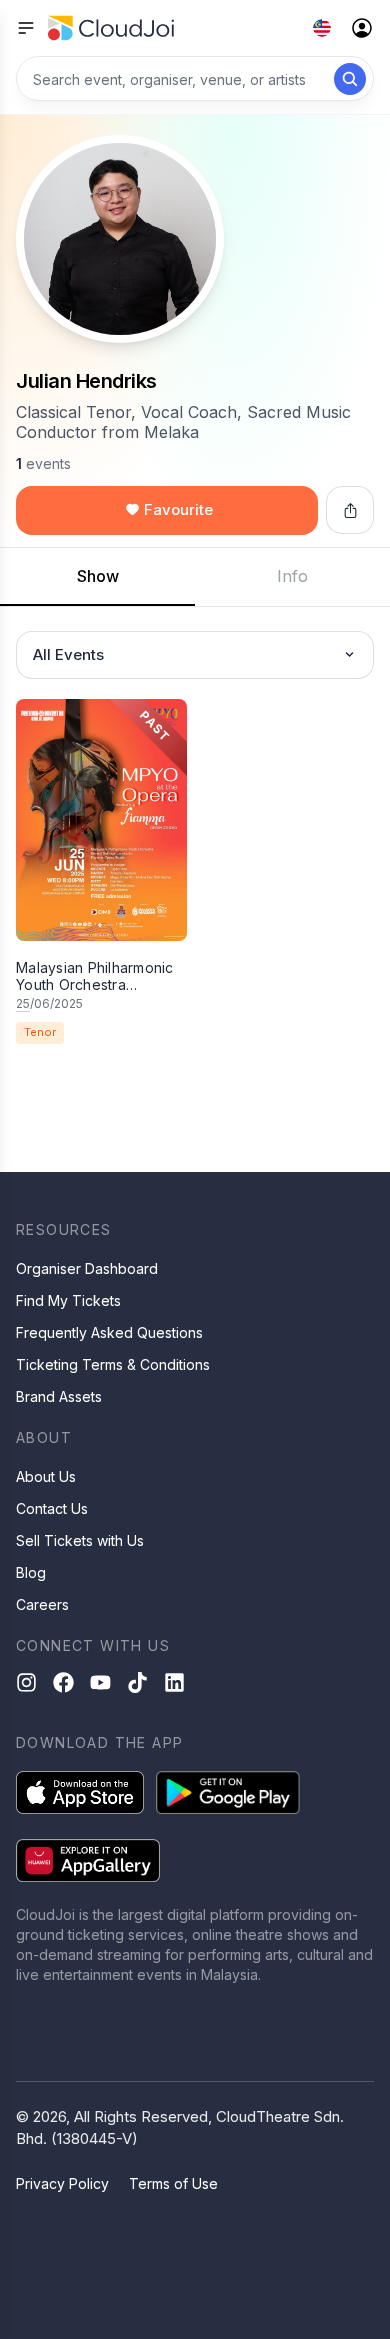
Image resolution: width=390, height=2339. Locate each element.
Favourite (178, 509)
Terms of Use (173, 2183)
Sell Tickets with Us (80, 1540)
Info (292, 576)
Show (98, 576)
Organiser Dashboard (87, 1268)
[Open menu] (26, 28)
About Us (46, 1476)
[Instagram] (26, 1682)
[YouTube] (100, 1682)
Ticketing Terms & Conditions (113, 1364)
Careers (42, 1604)
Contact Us (52, 1508)
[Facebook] (63, 1682)
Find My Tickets (68, 1300)
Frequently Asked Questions (109, 1332)
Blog (31, 1572)
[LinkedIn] (174, 1682)
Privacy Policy (62, 2183)
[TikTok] (137, 1682)
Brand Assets (59, 1396)
